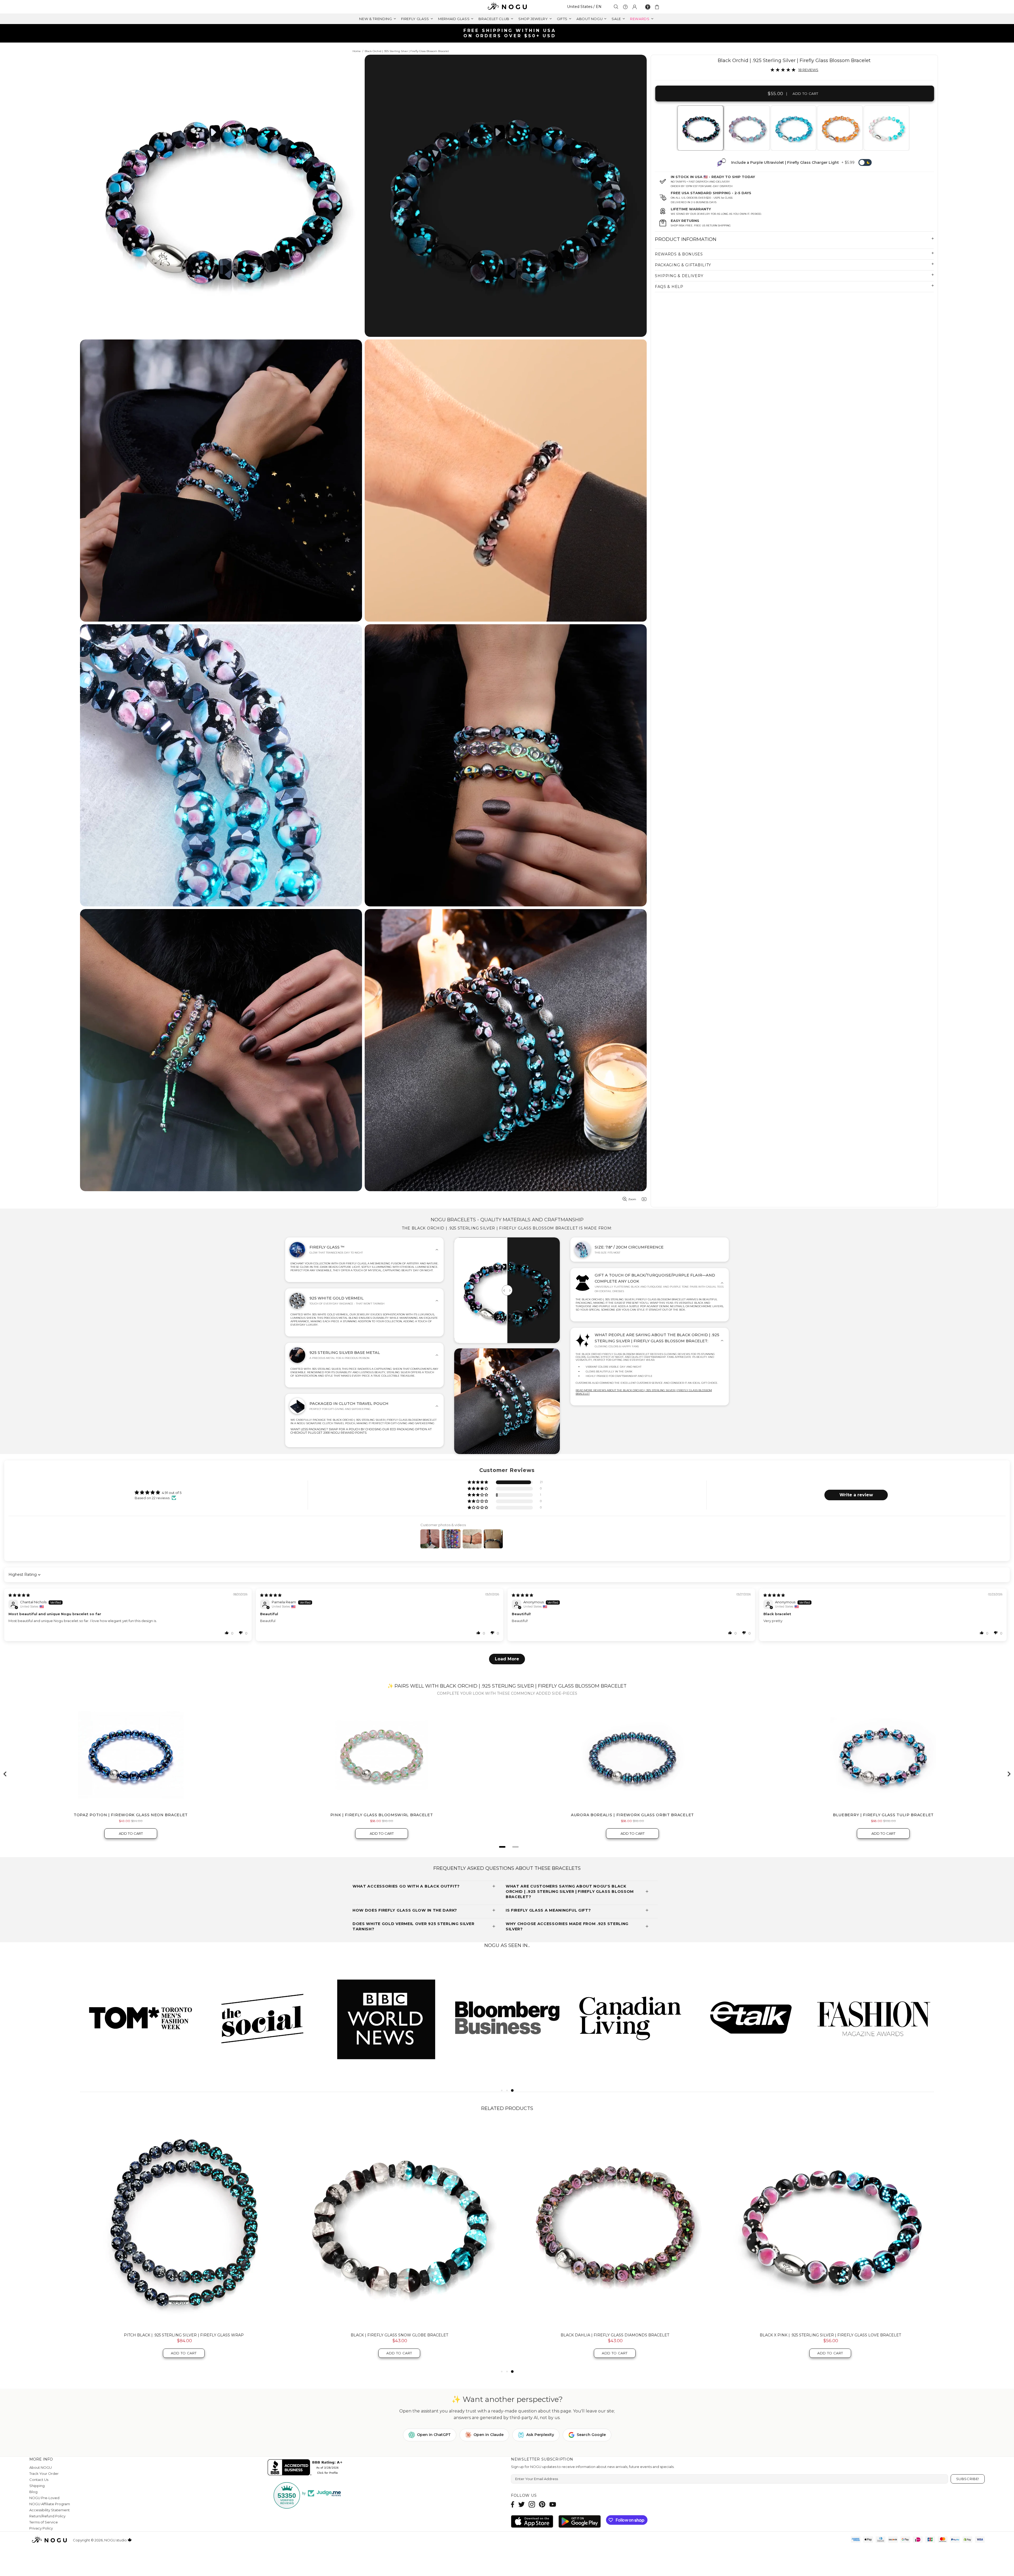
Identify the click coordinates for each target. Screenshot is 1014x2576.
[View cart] (658, 7)
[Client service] (625, 7)
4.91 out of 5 (172, 1493)
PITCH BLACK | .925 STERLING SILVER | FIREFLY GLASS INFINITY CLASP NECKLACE (830, 2335)
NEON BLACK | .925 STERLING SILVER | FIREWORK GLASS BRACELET (399, 2335)
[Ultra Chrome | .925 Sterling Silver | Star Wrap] (184, 2225)
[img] (19, 1595)
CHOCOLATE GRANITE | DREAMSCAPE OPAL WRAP (615, 2335)
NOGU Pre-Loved (44, 2498)
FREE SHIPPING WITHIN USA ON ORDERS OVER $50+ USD (510, 33)
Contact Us (39, 2480)
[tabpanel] (701, 128)
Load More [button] (507, 1659)
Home (357, 51)
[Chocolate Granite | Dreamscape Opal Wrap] (615, 2225)
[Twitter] (522, 2504)
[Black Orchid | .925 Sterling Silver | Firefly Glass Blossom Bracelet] (700, 128)
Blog (33, 2492)
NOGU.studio (507, 7)
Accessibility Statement (50, 2510)
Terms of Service (44, 2522)
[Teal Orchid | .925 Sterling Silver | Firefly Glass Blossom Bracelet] (793, 128)
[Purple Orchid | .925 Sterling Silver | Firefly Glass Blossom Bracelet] (747, 128)
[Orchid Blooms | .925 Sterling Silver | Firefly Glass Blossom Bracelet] (886, 128)
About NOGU (41, 2467)
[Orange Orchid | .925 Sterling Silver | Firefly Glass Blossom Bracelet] (840, 128)
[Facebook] (513, 2504)
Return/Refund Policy (47, 2516)
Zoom (632, 1199)
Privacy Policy (41, 2528)
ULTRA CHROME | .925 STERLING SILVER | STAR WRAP (184, 2335)
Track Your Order (44, 2473)
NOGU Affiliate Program (50, 2504)
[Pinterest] (542, 2504)
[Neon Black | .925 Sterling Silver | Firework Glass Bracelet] (399, 2225)
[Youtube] (553, 2504)
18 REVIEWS (808, 70)
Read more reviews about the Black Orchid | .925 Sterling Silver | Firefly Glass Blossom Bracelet (644, 1392)
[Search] (616, 7)
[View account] (635, 7)
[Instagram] (532, 2504)
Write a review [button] (856, 1495)
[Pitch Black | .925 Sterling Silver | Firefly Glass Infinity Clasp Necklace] (830, 2225)
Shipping (37, 2486)
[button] (478, 1482)
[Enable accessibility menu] (648, 7)
